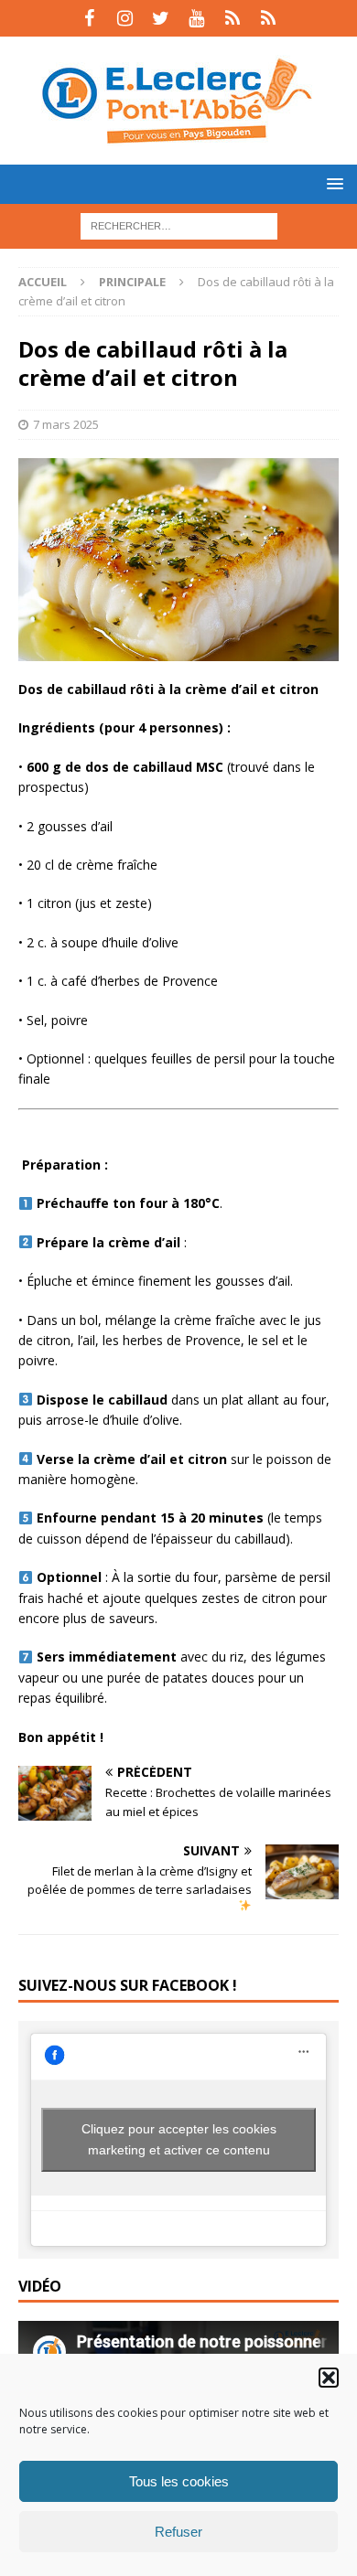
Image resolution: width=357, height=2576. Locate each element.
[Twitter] (161, 18)
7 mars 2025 (66, 424)
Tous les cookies (179, 2481)
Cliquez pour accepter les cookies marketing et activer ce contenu (179, 2139)
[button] (329, 2378)
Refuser (178, 2532)
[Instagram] (125, 18)
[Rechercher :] (179, 224)
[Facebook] (89, 18)
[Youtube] (196, 18)
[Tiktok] (232, 18)
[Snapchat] (268, 18)
